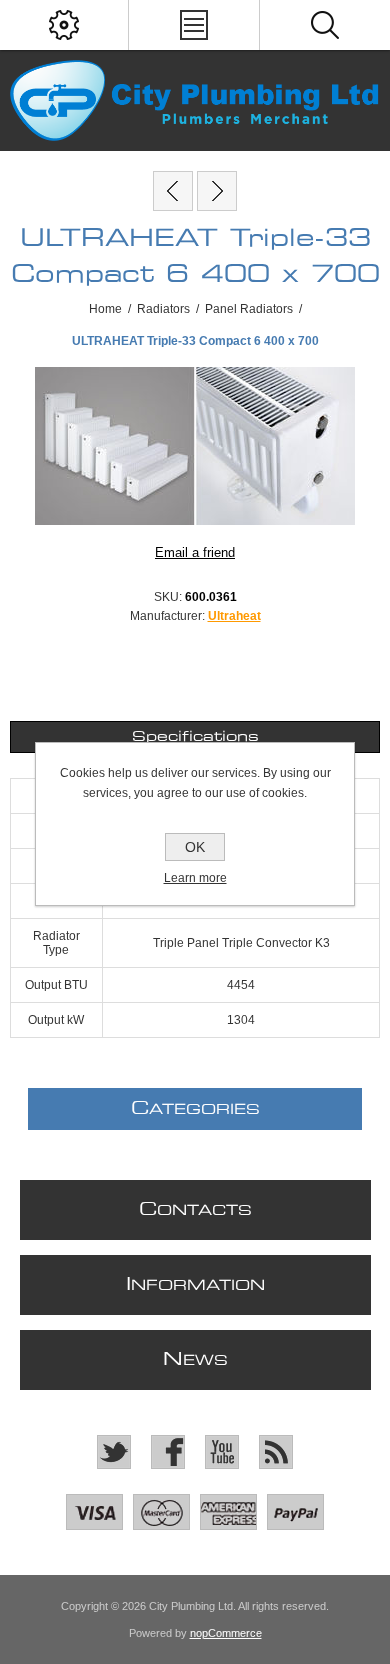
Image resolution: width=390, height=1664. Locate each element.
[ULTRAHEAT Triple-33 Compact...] (173, 191)
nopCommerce (226, 1633)
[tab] (195, 737)
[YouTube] (222, 1452)
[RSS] (276, 1452)
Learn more (195, 878)
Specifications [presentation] (195, 737)
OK (195, 847)
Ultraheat (234, 616)
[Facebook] (168, 1452)
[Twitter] (114, 1452)
